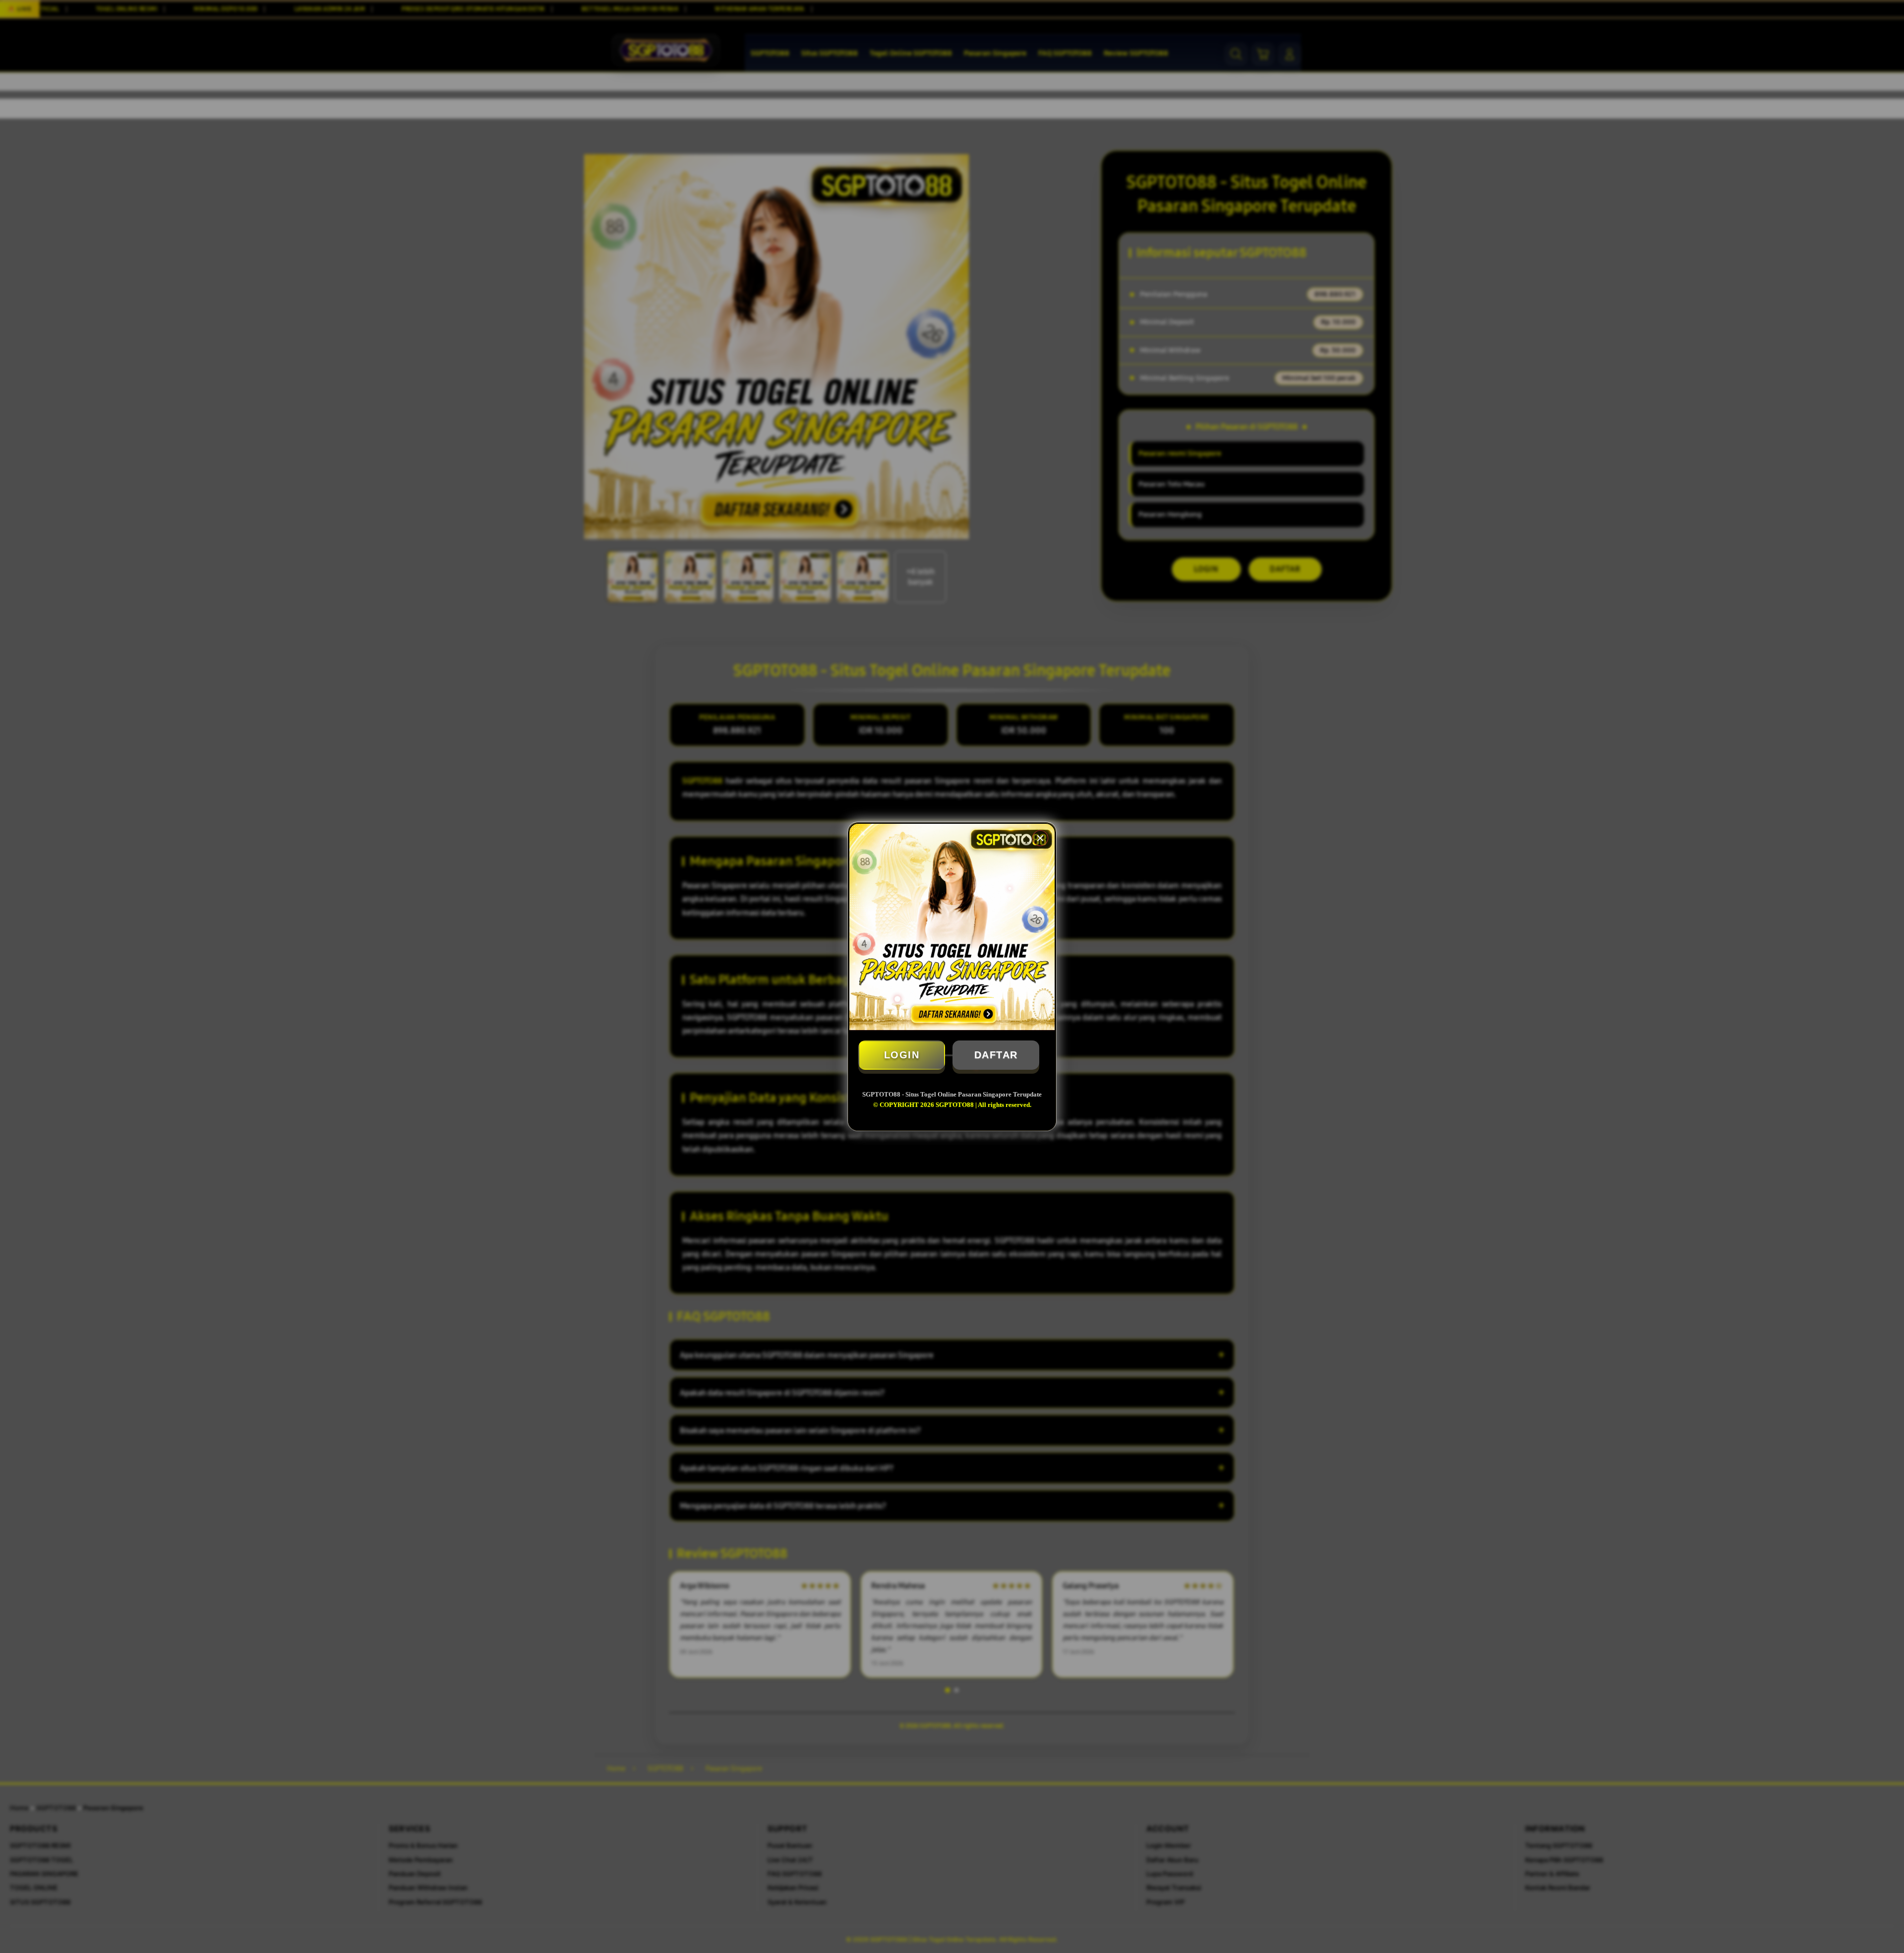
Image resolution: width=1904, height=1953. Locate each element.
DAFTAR (996, 1055)
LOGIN (902, 1055)
